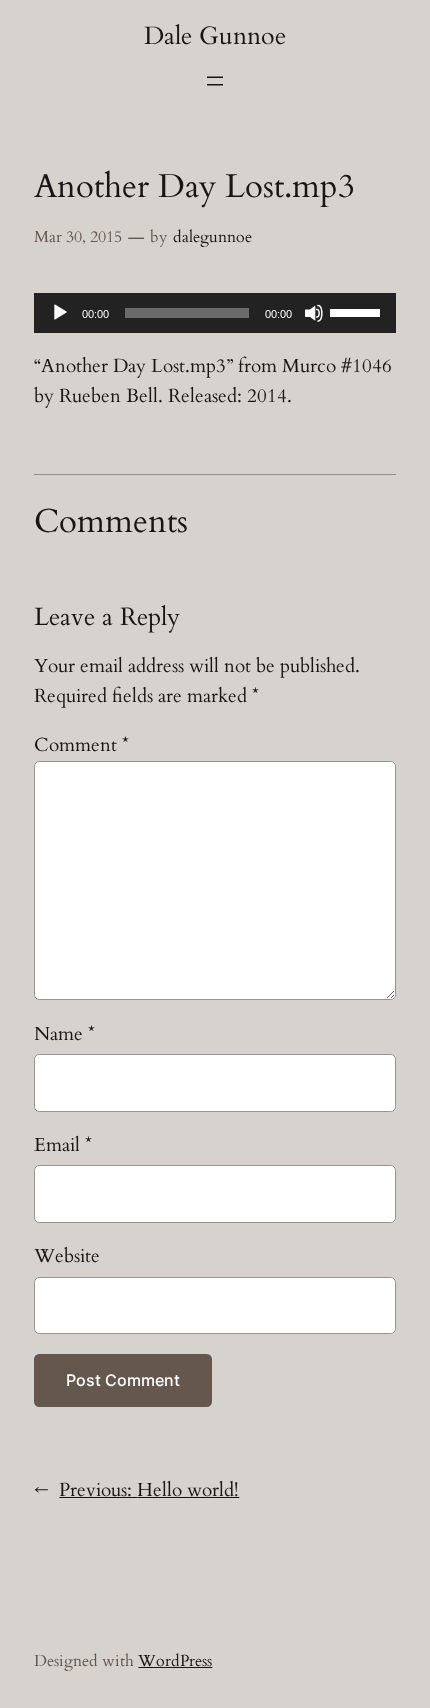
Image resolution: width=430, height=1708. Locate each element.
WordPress (175, 1661)
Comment (81, 745)
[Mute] (314, 313)
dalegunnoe (212, 237)
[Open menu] (215, 81)
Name (64, 1034)
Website (67, 1256)
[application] (214, 313)
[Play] (60, 313)
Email (63, 1145)
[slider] (358, 311)
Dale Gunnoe (215, 36)
